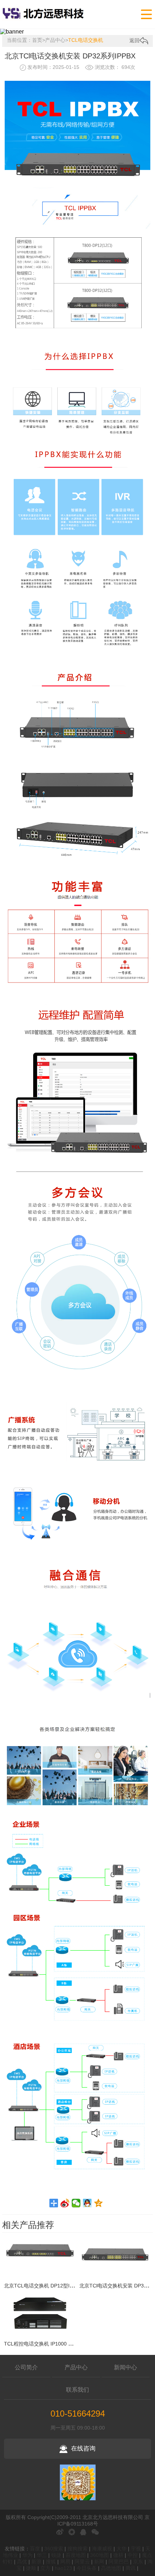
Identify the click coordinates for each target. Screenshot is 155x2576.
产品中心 (55, 40)
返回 (134, 40)
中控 (133, 2555)
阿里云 (82, 2562)
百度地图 (76, 2555)
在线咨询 (83, 2448)
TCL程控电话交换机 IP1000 (35, 2344)
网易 (65, 2562)
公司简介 (26, 2367)
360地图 (99, 2555)
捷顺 (31, 2568)
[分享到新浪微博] (65, 2203)
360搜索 (54, 2549)
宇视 (136, 2549)
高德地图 (111, 2568)
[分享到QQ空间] (99, 2203)
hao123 (63, 2568)
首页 (37, 40)
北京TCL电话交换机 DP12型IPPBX (43, 2286)
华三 (42, 2555)
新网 (99, 2562)
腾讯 (130, 2568)
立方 (45, 2568)
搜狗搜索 (77, 2549)
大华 (121, 2549)
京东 (138, 2562)
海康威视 (102, 2549)
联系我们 (77, 2390)
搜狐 (51, 2562)
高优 (22, 2562)
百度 (35, 2549)
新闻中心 (125, 2367)
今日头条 (87, 2568)
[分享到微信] (76, 2203)
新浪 (36, 2562)
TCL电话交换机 (86, 40)
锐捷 (56, 2555)
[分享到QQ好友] (87, 2203)
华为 (27, 2555)
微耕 (118, 2555)
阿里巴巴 (119, 2562)
